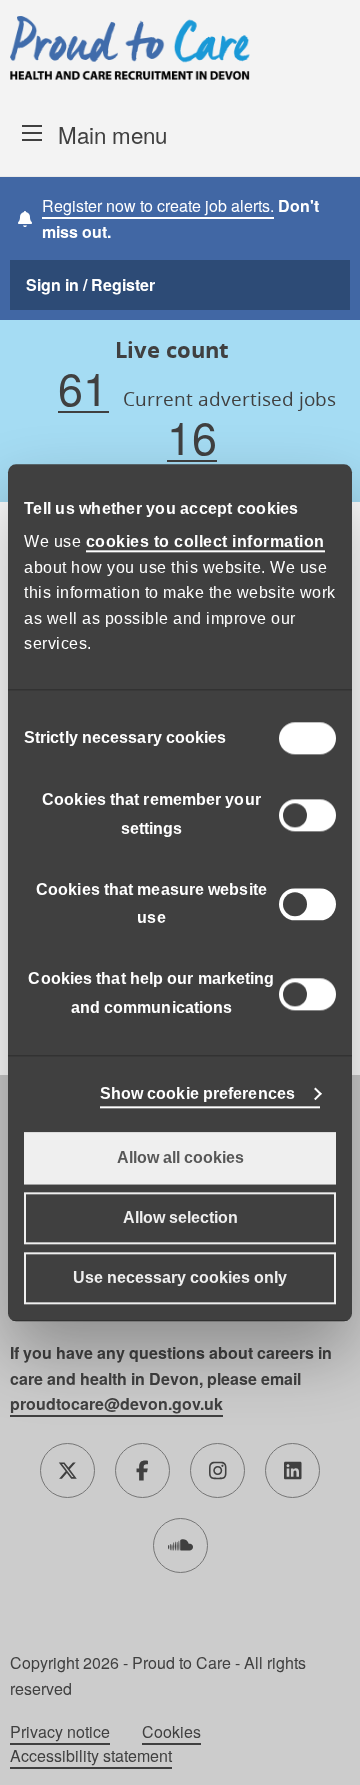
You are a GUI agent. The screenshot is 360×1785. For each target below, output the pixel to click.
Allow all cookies (180, 1157)
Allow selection (180, 1217)
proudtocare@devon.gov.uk (116, 1403)
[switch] (307, 815)
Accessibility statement (91, 1756)
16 (192, 437)
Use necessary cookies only (180, 1277)
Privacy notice (60, 1732)
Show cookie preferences (197, 1093)
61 (83, 388)
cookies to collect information (205, 541)
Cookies (171, 1732)
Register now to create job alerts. (158, 205)
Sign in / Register (90, 284)
